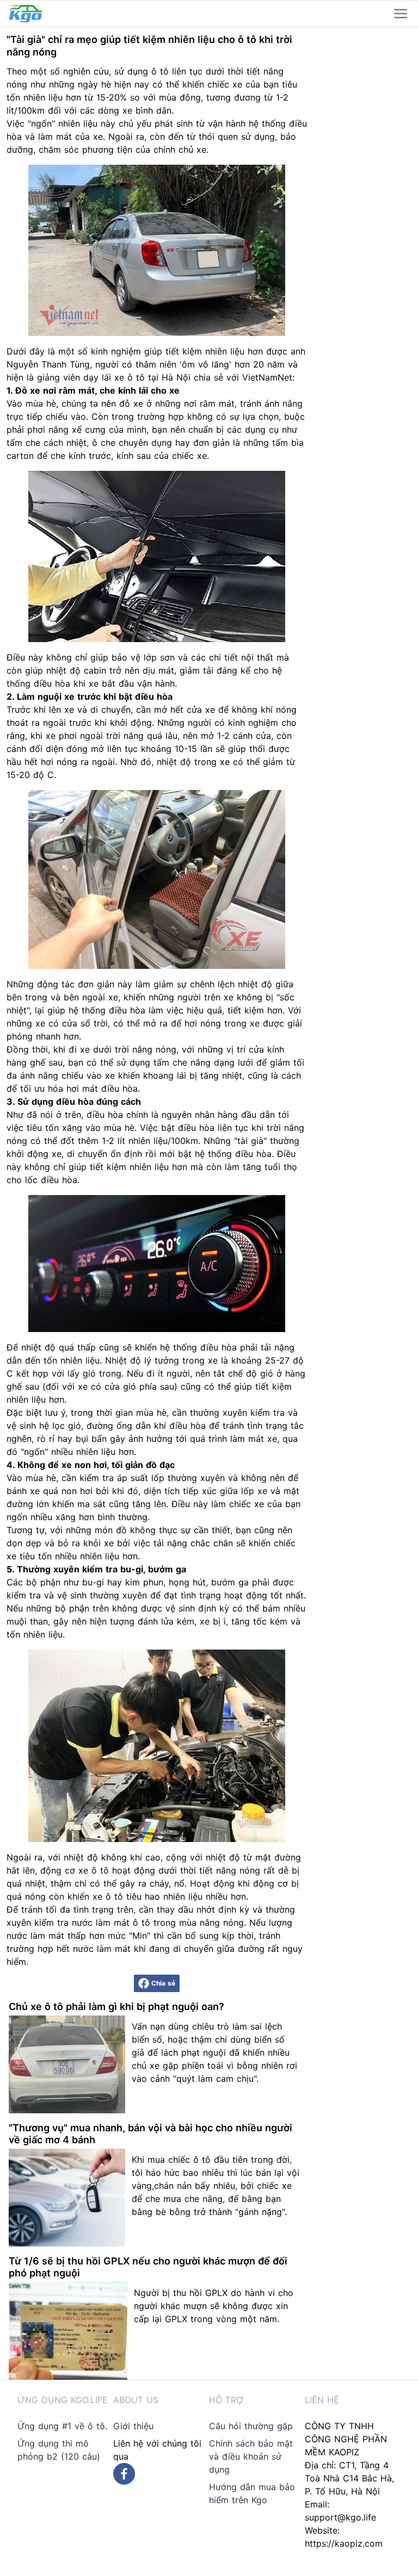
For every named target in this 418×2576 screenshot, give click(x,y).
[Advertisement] (366, 190)
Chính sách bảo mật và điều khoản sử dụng (251, 2456)
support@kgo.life (340, 2517)
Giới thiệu (133, 2426)
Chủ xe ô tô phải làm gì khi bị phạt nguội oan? (116, 2006)
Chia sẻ (163, 1983)
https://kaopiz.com (344, 2543)
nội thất (257, 657)
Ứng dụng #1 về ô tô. (62, 2426)
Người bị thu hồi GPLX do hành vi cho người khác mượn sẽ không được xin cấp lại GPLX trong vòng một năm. (214, 2306)
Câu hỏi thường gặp (251, 2426)
